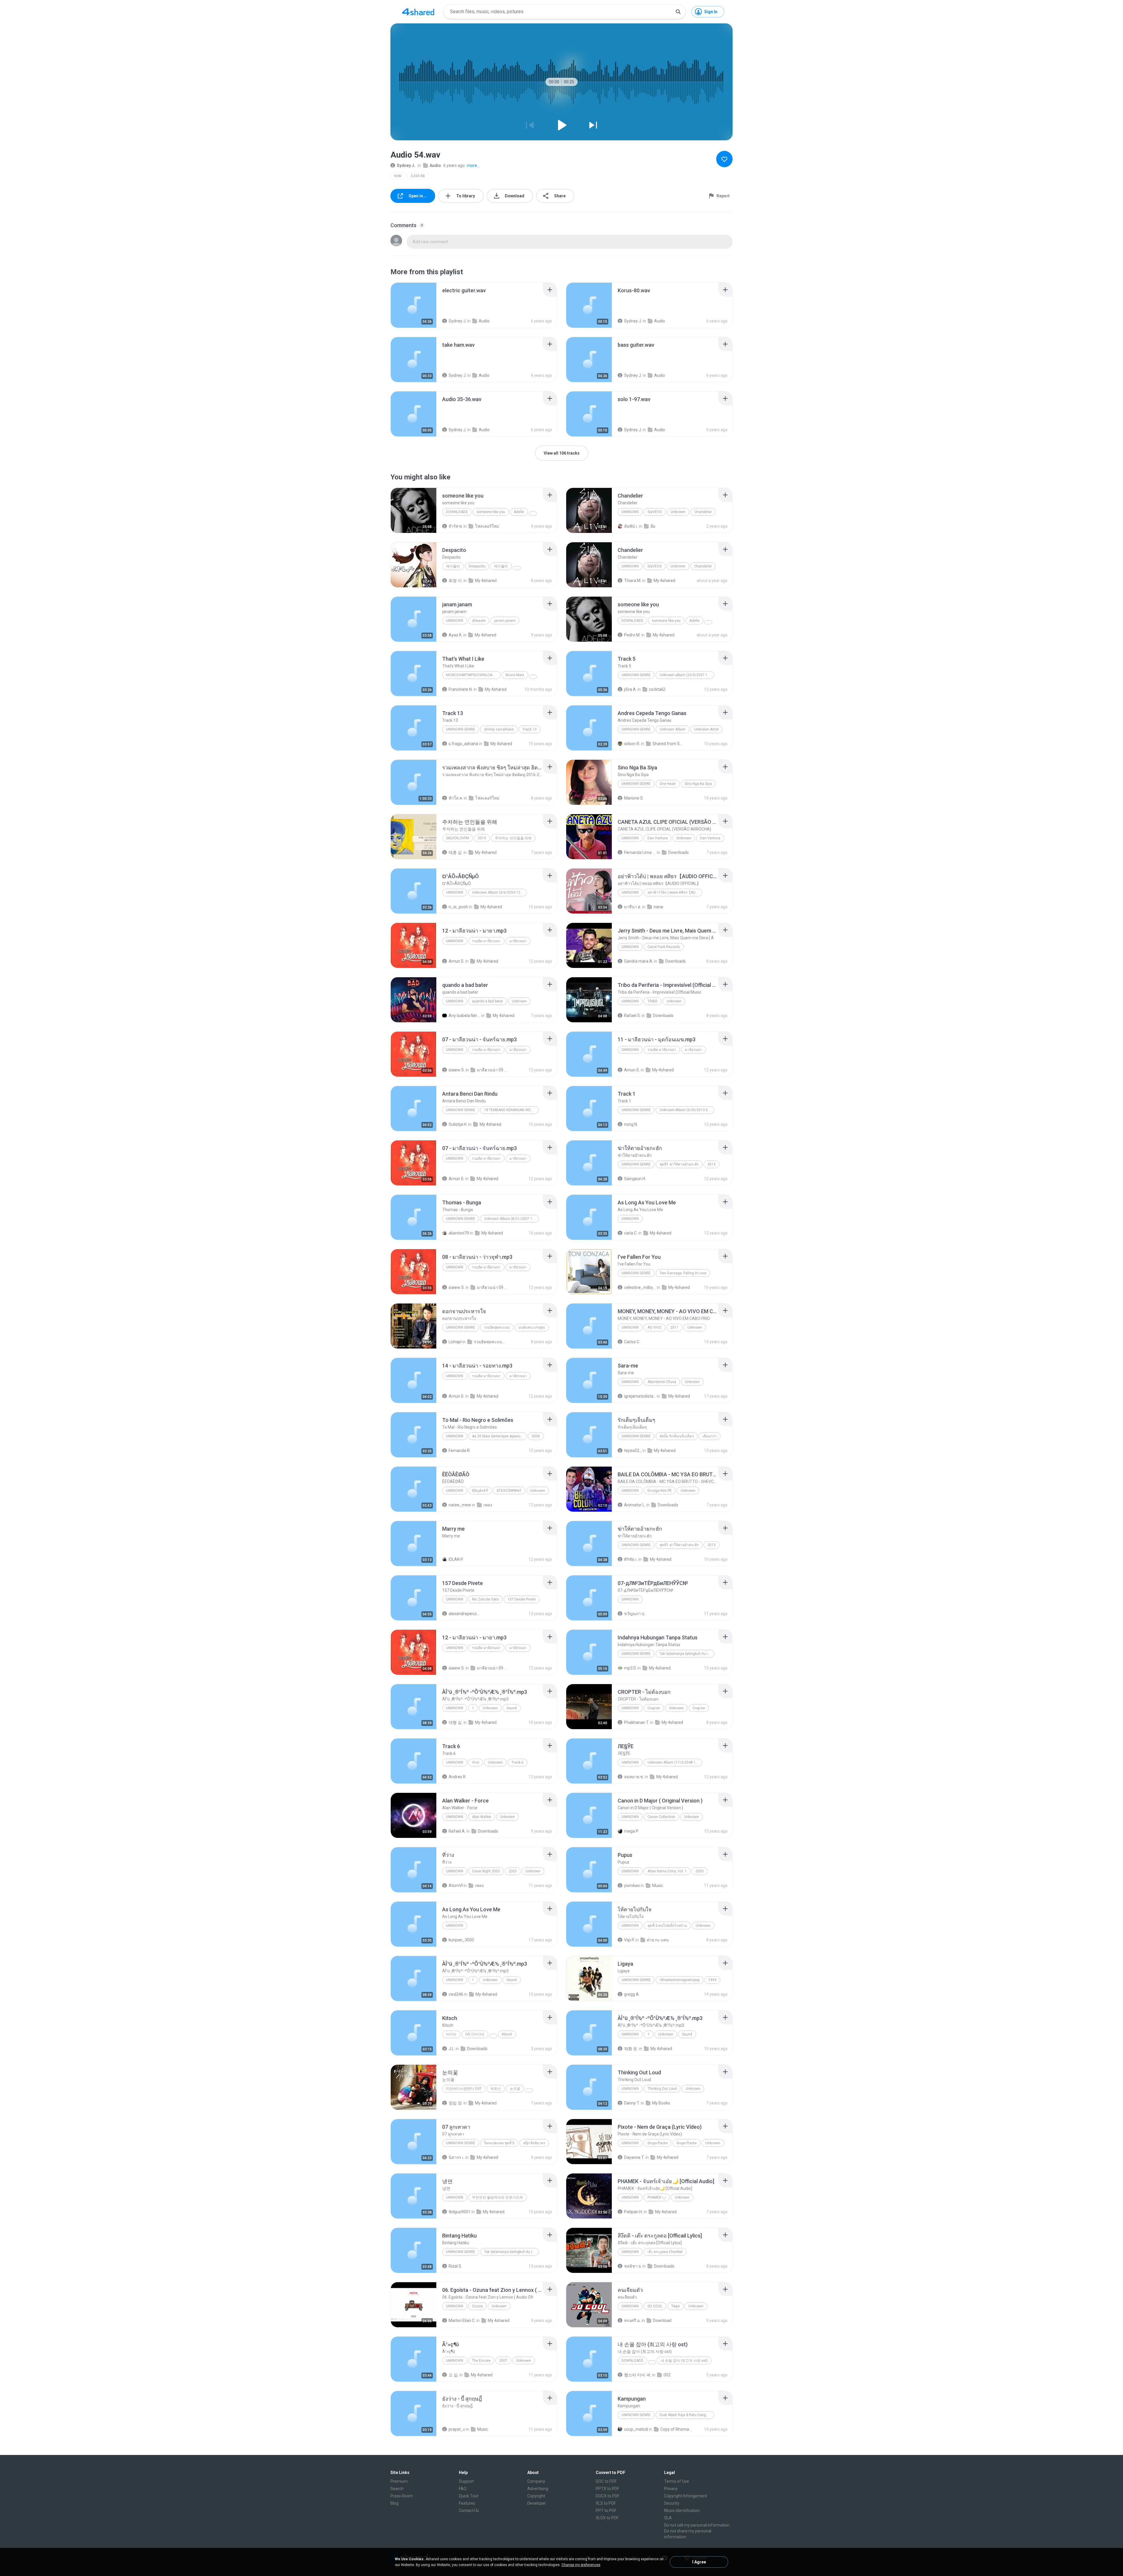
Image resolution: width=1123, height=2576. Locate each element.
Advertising (538, 2489)
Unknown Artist (707, 729)
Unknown (630, 512)
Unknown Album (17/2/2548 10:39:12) (675, 1762)
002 (667, 2375)
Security (672, 2503)
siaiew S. (457, 1070)
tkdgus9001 (460, 2212)
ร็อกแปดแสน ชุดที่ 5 (499, 2143)
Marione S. (634, 798)
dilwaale (479, 621)
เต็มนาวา (710, 1436)
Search (397, 2489)
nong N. (631, 1124)
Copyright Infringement (686, 2496)
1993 (712, 1980)
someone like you (491, 512)
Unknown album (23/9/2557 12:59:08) (687, 675)
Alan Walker (482, 1817)
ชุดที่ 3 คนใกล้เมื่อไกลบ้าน (667, 1926)
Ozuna (477, 2306)
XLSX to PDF (607, 2518)
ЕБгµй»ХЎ (480, 1491)
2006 (536, 1436)
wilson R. (632, 744)
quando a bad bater (488, 1001)
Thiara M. (633, 581)
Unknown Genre (461, 729)
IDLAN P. (456, 1559)
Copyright (536, 2496)
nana (658, 907)
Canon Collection (661, 1817)
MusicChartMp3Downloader (472, 675)
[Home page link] (418, 12)
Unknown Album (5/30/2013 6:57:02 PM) (687, 1110)
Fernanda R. (460, 1451)
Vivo (476, 1762)
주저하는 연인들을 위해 (513, 838)
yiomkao (632, 1886)
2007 (503, 2361)
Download (662, 2321)
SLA (668, 2518)
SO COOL (655, 2306)
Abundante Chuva (662, 1382)
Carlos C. (632, 1342)
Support (466, 2481)
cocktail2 (657, 689)
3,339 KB (418, 176)
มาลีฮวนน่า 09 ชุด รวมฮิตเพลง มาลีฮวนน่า (493, 1070)
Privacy (671, 2489)
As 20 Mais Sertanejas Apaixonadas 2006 (499, 1436)
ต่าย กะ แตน (658, 1940)
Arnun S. (457, 961)
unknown (455, 621)
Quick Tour (469, 2496)
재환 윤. (631, 2049)
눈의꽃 (515, 2089)
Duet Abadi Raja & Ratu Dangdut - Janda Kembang (687, 2415)
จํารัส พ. (456, 526)
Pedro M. (632, 635)
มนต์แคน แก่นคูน (532, 1327)
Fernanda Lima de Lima (640, 852)
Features (467, 2503)
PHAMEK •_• (657, 2197)
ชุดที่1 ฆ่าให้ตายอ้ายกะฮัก (679, 1164)
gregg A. (632, 1994)
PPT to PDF (606, 2511)
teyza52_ (633, 1451)
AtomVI (456, 1886)
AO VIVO (654, 1327)
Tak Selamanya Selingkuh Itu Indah (687, 1654)
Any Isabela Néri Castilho (465, 1016)
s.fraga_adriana (463, 744)
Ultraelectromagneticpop (680, 1980)
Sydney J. (406, 165)
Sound (512, 1708)
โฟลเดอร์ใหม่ (487, 526)
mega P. (631, 1831)
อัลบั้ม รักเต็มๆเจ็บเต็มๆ (677, 1436)
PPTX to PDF (607, 2489)
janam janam (505, 621)
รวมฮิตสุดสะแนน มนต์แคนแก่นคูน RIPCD (490, 1342)
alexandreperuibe (465, 1614)
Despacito (477, 566)
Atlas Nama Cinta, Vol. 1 (667, 1871)
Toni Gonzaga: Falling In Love (683, 1273)
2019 (482, 838)
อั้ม (653, 526)
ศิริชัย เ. (631, 1559)
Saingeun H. (635, 1179)
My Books (661, 2103)
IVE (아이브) (475, 2034)
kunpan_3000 (461, 1940)
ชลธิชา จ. (633, 2266)
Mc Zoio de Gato (485, 1599)
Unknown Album (672, 729)
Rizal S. (455, 2266)
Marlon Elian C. (462, 2321)
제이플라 (453, 566)
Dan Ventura (658, 838)
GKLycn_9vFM (458, 838)
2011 (674, 1327)
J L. (452, 2049)
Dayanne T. (634, 2157)
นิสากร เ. (457, 2157)
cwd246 (456, 1994)
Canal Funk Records (664, 947)
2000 (700, 1871)
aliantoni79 (459, 1233)
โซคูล (675, 2306)
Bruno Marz (515, 675)
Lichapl (455, 1342)
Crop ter (654, 1708)
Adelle (519, 512)
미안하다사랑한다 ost (464, 2089)
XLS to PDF (606, 2503)
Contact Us (469, 2511)
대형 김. (456, 1722)
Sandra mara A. (639, 961)
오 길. (454, 2375)
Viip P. (629, 1940)
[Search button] (678, 12)
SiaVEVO (655, 512)
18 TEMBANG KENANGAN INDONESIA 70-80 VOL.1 (511, 1110)
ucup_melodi (636, 2429)
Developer (537, 2503)
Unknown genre (636, 675)
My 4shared (486, 581)
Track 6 (517, 1762)
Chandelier (703, 512)
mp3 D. (630, 1668)
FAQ (463, 2489)
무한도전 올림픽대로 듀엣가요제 (497, 2197)
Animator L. (635, 1505)
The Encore (481, 2361)
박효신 (496, 2089)
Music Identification (682, 2511)
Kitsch (507, 2034)
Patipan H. (633, 2212)
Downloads (457, 512)
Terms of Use (677, 2481)
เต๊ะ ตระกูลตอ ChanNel (665, 2252)
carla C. (631, 1233)
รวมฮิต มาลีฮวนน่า (486, 941)
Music (658, 1886)
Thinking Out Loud (662, 2089)
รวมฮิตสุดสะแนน (497, 1327)
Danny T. (632, 2103)
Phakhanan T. (637, 1722)
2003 (513, 1871)
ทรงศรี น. (632, 2321)
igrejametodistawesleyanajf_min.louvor (640, 1396)
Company (536, 2481)
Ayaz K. (455, 635)
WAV (398, 176)
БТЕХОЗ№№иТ (509, 1491)
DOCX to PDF (608, 2496)
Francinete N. (461, 689)
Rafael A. (457, 1831)
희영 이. (456, 581)
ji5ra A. (630, 689)
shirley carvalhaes (499, 729)
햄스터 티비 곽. (638, 2375)
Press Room (402, 2496)
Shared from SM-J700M (668, 744)
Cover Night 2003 (486, 1871)
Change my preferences (581, 2565)
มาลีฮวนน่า (518, 941)
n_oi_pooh (458, 907)
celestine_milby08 (640, 1287)
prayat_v (457, 2429)
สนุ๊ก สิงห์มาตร (534, 2143)
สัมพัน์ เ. (631, 526)
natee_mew (460, 1505)
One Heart (668, 784)
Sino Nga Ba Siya (698, 784)
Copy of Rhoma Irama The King (676, 2429)
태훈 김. (456, 852)
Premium (399, 2481)
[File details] (414, 305)
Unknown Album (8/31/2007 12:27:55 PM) (511, 1219)
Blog (395, 2503)
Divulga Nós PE (660, 1491)
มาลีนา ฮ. (633, 907)
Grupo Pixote (658, 2143)
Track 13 (530, 729)
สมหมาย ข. (634, 1777)
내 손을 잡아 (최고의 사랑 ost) (684, 2361)
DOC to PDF (606, 2481)
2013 (712, 1164)
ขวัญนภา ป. (635, 1614)
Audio (435, 165)
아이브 (451, 2034)
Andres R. (458, 1777)
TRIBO (653, 1001)
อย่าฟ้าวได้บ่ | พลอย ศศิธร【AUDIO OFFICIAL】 (675, 892)
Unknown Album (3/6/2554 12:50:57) (499, 892)
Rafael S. (632, 1016)
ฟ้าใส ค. (456, 798)
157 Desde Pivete (522, 1599)
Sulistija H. (458, 1124)
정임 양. (456, 2103)
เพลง (488, 1505)
